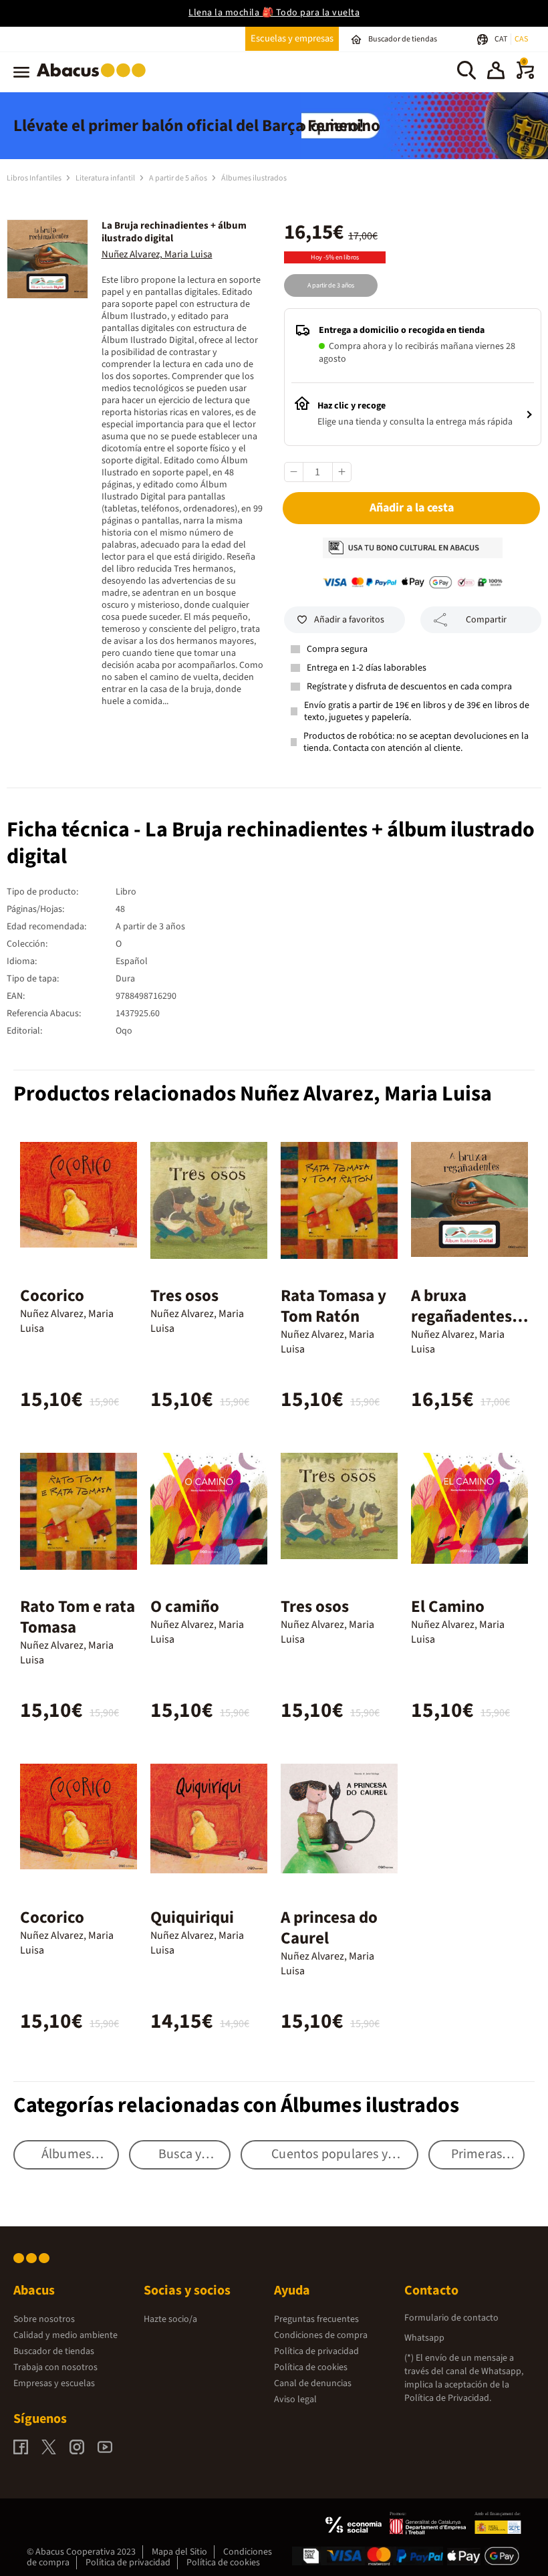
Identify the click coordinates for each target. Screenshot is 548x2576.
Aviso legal (295, 2399)
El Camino (448, 1607)
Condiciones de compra (321, 2335)
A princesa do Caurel (329, 1928)
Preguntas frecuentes (316, 2319)
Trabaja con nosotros (55, 2367)
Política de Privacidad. (448, 2398)
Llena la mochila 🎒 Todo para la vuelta (274, 13)
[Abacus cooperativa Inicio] (95, 80)
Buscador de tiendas (54, 2351)
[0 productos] (525, 76)
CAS (521, 39)
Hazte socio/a (170, 2319)
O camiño (185, 1607)
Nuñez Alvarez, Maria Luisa (157, 254)
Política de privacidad (316, 2351)
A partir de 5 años (179, 178)
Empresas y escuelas (54, 2383)
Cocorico (52, 1296)
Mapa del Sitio (179, 2552)
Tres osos (184, 1296)
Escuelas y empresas (292, 38)
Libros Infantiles (35, 178)
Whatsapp (424, 2338)
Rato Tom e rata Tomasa (78, 1617)
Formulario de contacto (451, 2318)
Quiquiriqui (192, 1917)
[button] (496, 72)
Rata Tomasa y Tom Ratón (333, 1306)
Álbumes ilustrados (254, 178)
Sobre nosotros (44, 2319)
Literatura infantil (106, 178)
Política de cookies (311, 2367)
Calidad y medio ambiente (65, 2335)
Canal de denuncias (313, 2383)
